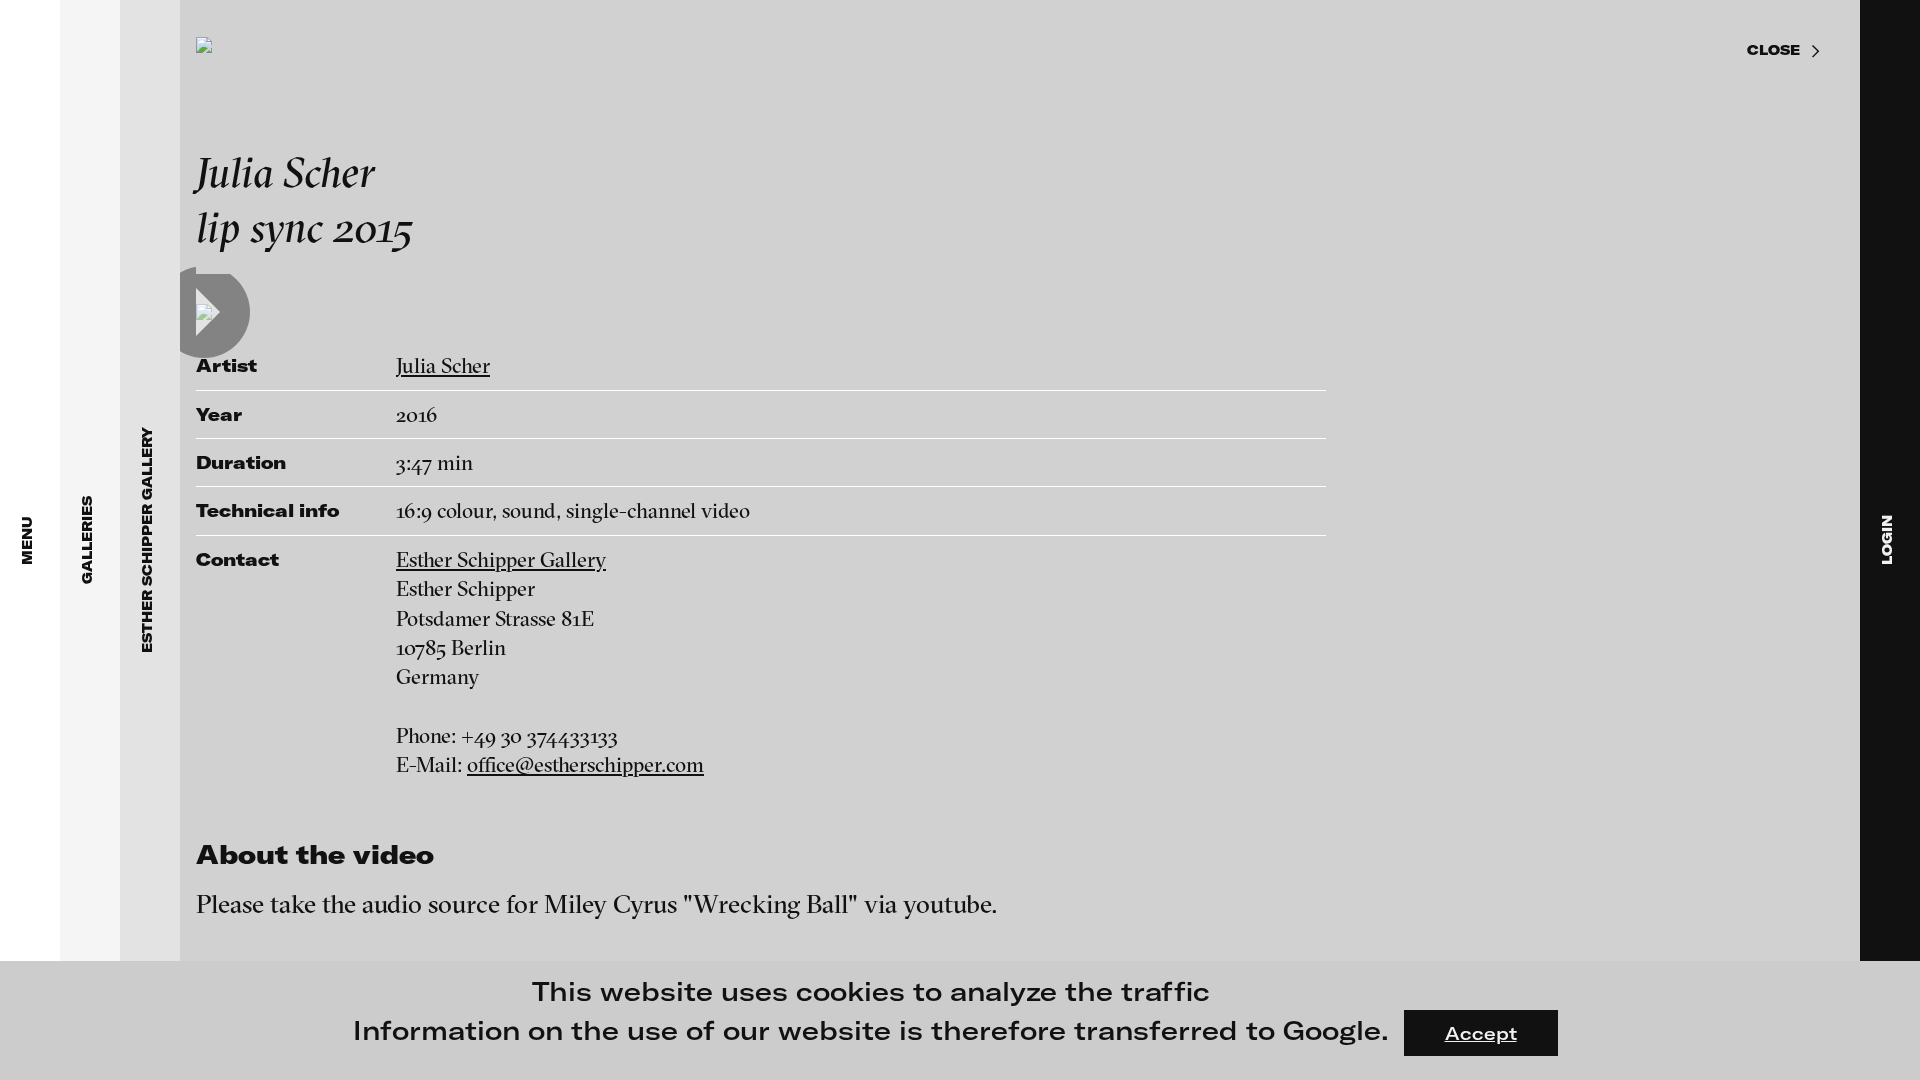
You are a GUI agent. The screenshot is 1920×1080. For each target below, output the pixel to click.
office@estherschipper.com (585, 764)
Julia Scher (443, 365)
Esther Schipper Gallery (501, 559)
